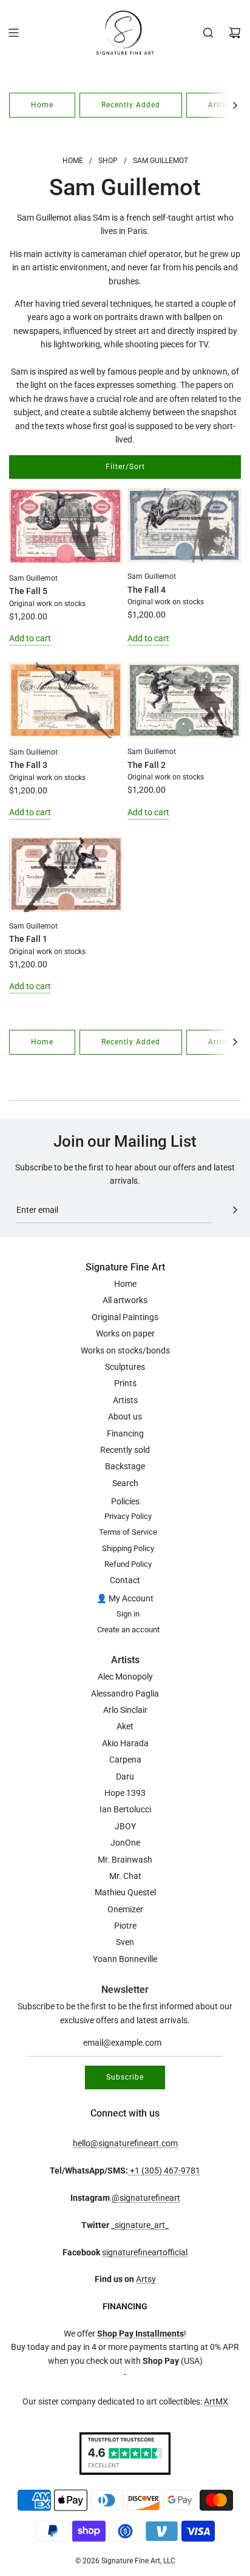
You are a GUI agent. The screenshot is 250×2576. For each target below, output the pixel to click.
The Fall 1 (28, 939)
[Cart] (235, 33)
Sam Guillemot (33, 578)
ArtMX (216, 2401)
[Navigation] (13, 33)
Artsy (146, 2279)
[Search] (208, 33)
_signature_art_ (140, 2225)
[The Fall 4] (184, 525)
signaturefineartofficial (145, 2252)
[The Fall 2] (184, 700)
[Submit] (235, 1210)
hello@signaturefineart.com (125, 2143)
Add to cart (30, 638)
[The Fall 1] (66, 874)
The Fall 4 (147, 590)
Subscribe (125, 2077)
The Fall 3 (28, 765)
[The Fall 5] (66, 526)
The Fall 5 (28, 591)
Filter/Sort (125, 467)
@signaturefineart (146, 2198)
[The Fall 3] (66, 700)
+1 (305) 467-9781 (164, 2171)
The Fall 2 (147, 765)
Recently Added (131, 105)
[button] (235, 105)
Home (42, 105)
